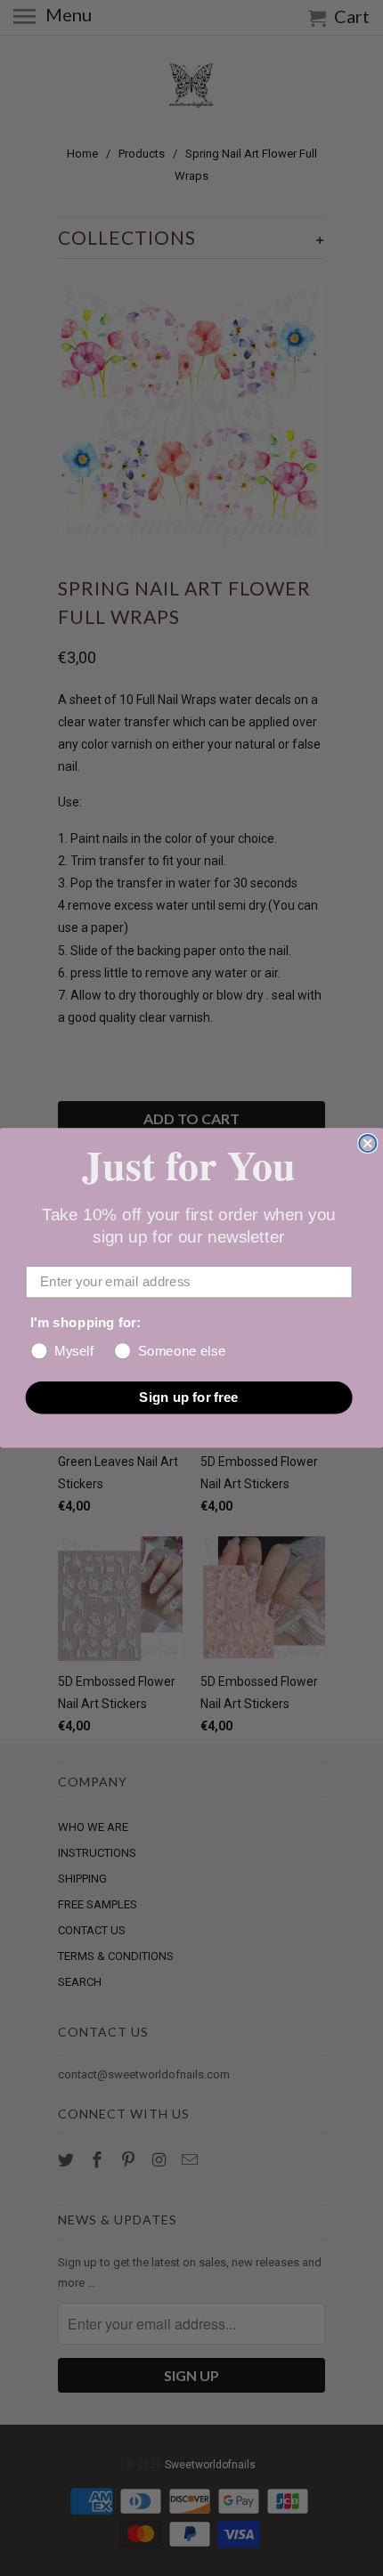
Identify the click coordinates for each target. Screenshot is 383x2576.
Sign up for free (189, 1397)
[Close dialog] (367, 1143)
